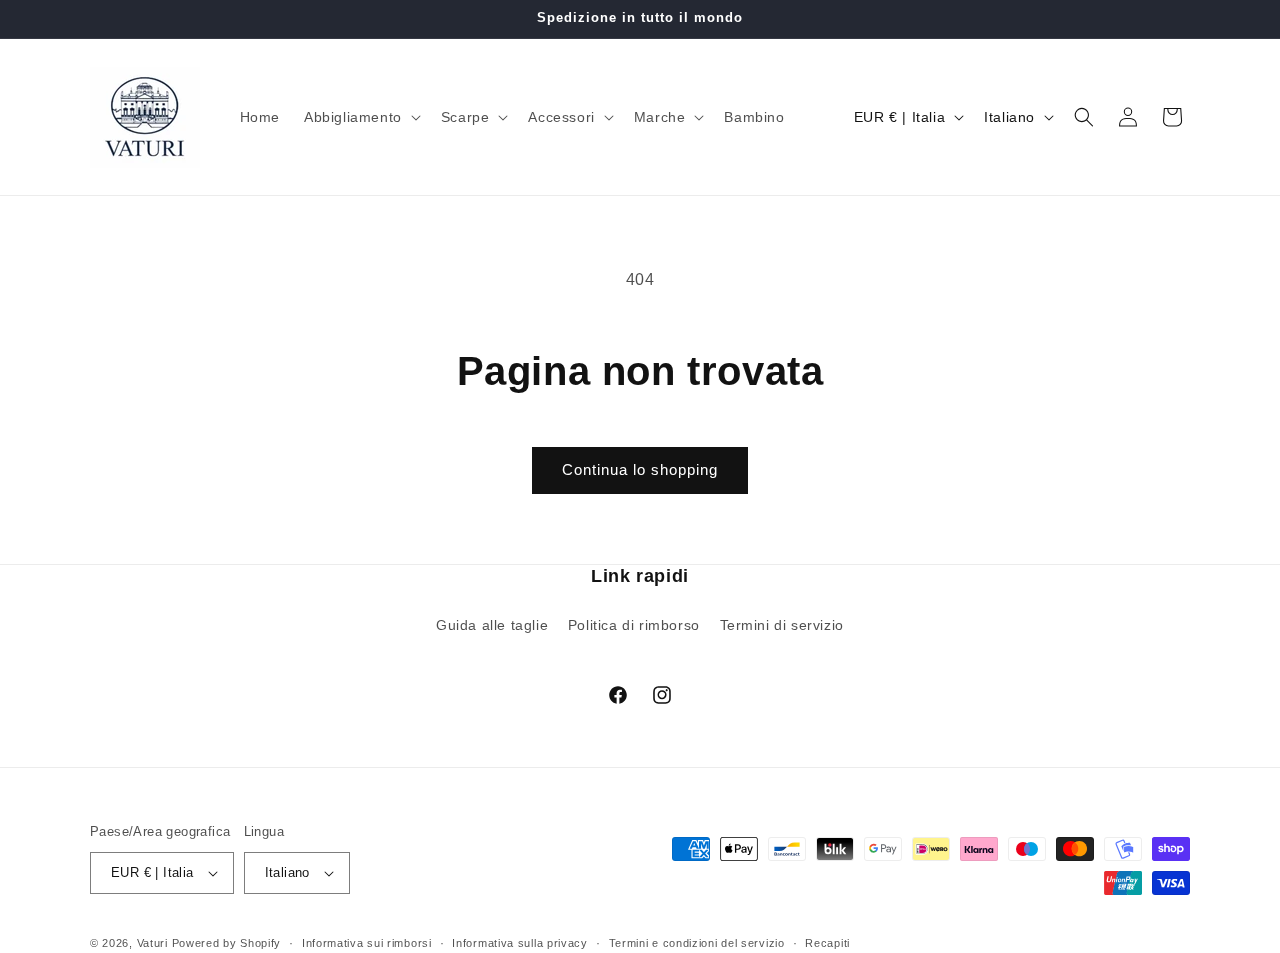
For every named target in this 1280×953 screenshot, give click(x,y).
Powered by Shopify (227, 943)
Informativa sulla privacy (520, 943)
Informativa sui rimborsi (367, 943)
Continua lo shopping (640, 469)
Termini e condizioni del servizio (697, 943)
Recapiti (827, 943)
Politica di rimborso (634, 625)
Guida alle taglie (492, 625)
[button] (360, 117)
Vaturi (152, 943)
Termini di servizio (782, 625)
